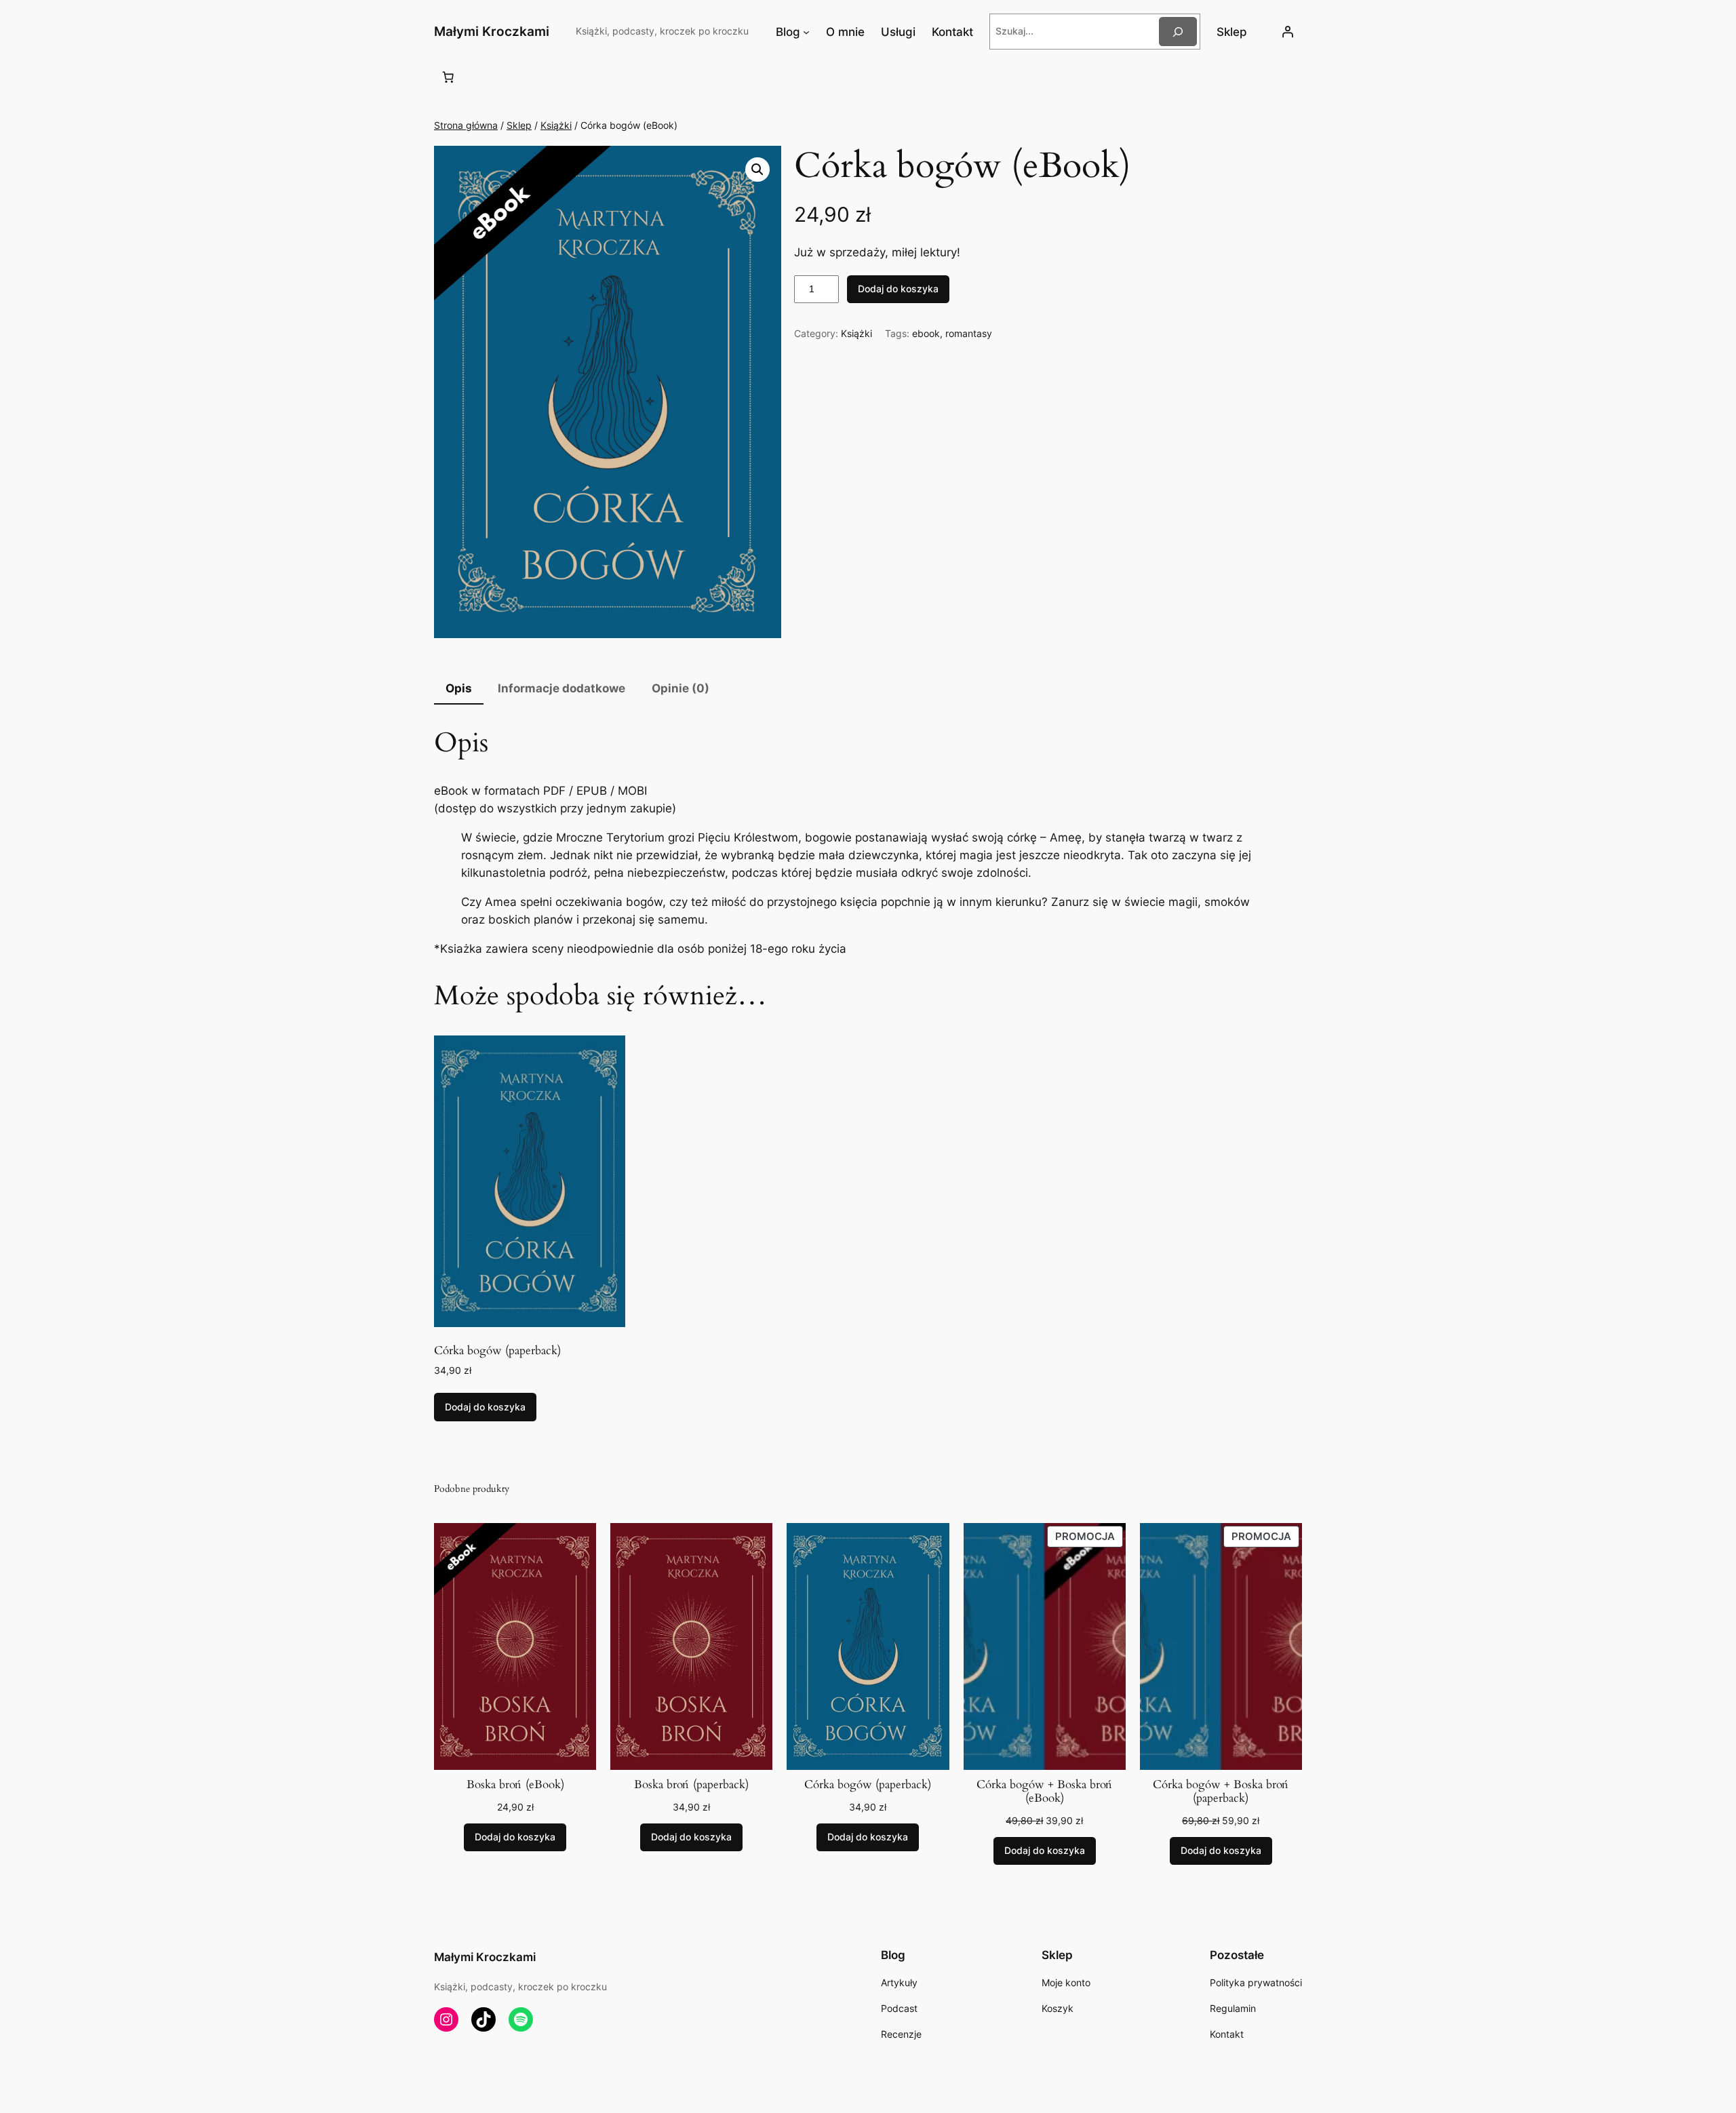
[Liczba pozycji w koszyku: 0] (448, 77)
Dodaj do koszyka (898, 289)
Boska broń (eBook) (515, 1785)
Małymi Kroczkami (492, 31)
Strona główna (466, 125)
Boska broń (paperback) (691, 1785)
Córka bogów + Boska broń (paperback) (1221, 1792)
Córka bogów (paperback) (868, 1785)
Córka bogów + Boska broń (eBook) (1045, 1792)
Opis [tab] (459, 688)
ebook (926, 333)
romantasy (969, 333)
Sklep (519, 125)
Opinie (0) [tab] (680, 688)
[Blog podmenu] (806, 32)
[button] (757, 170)
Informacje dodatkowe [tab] (561, 688)
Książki (556, 125)
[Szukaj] (1178, 32)
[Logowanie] (1288, 32)
